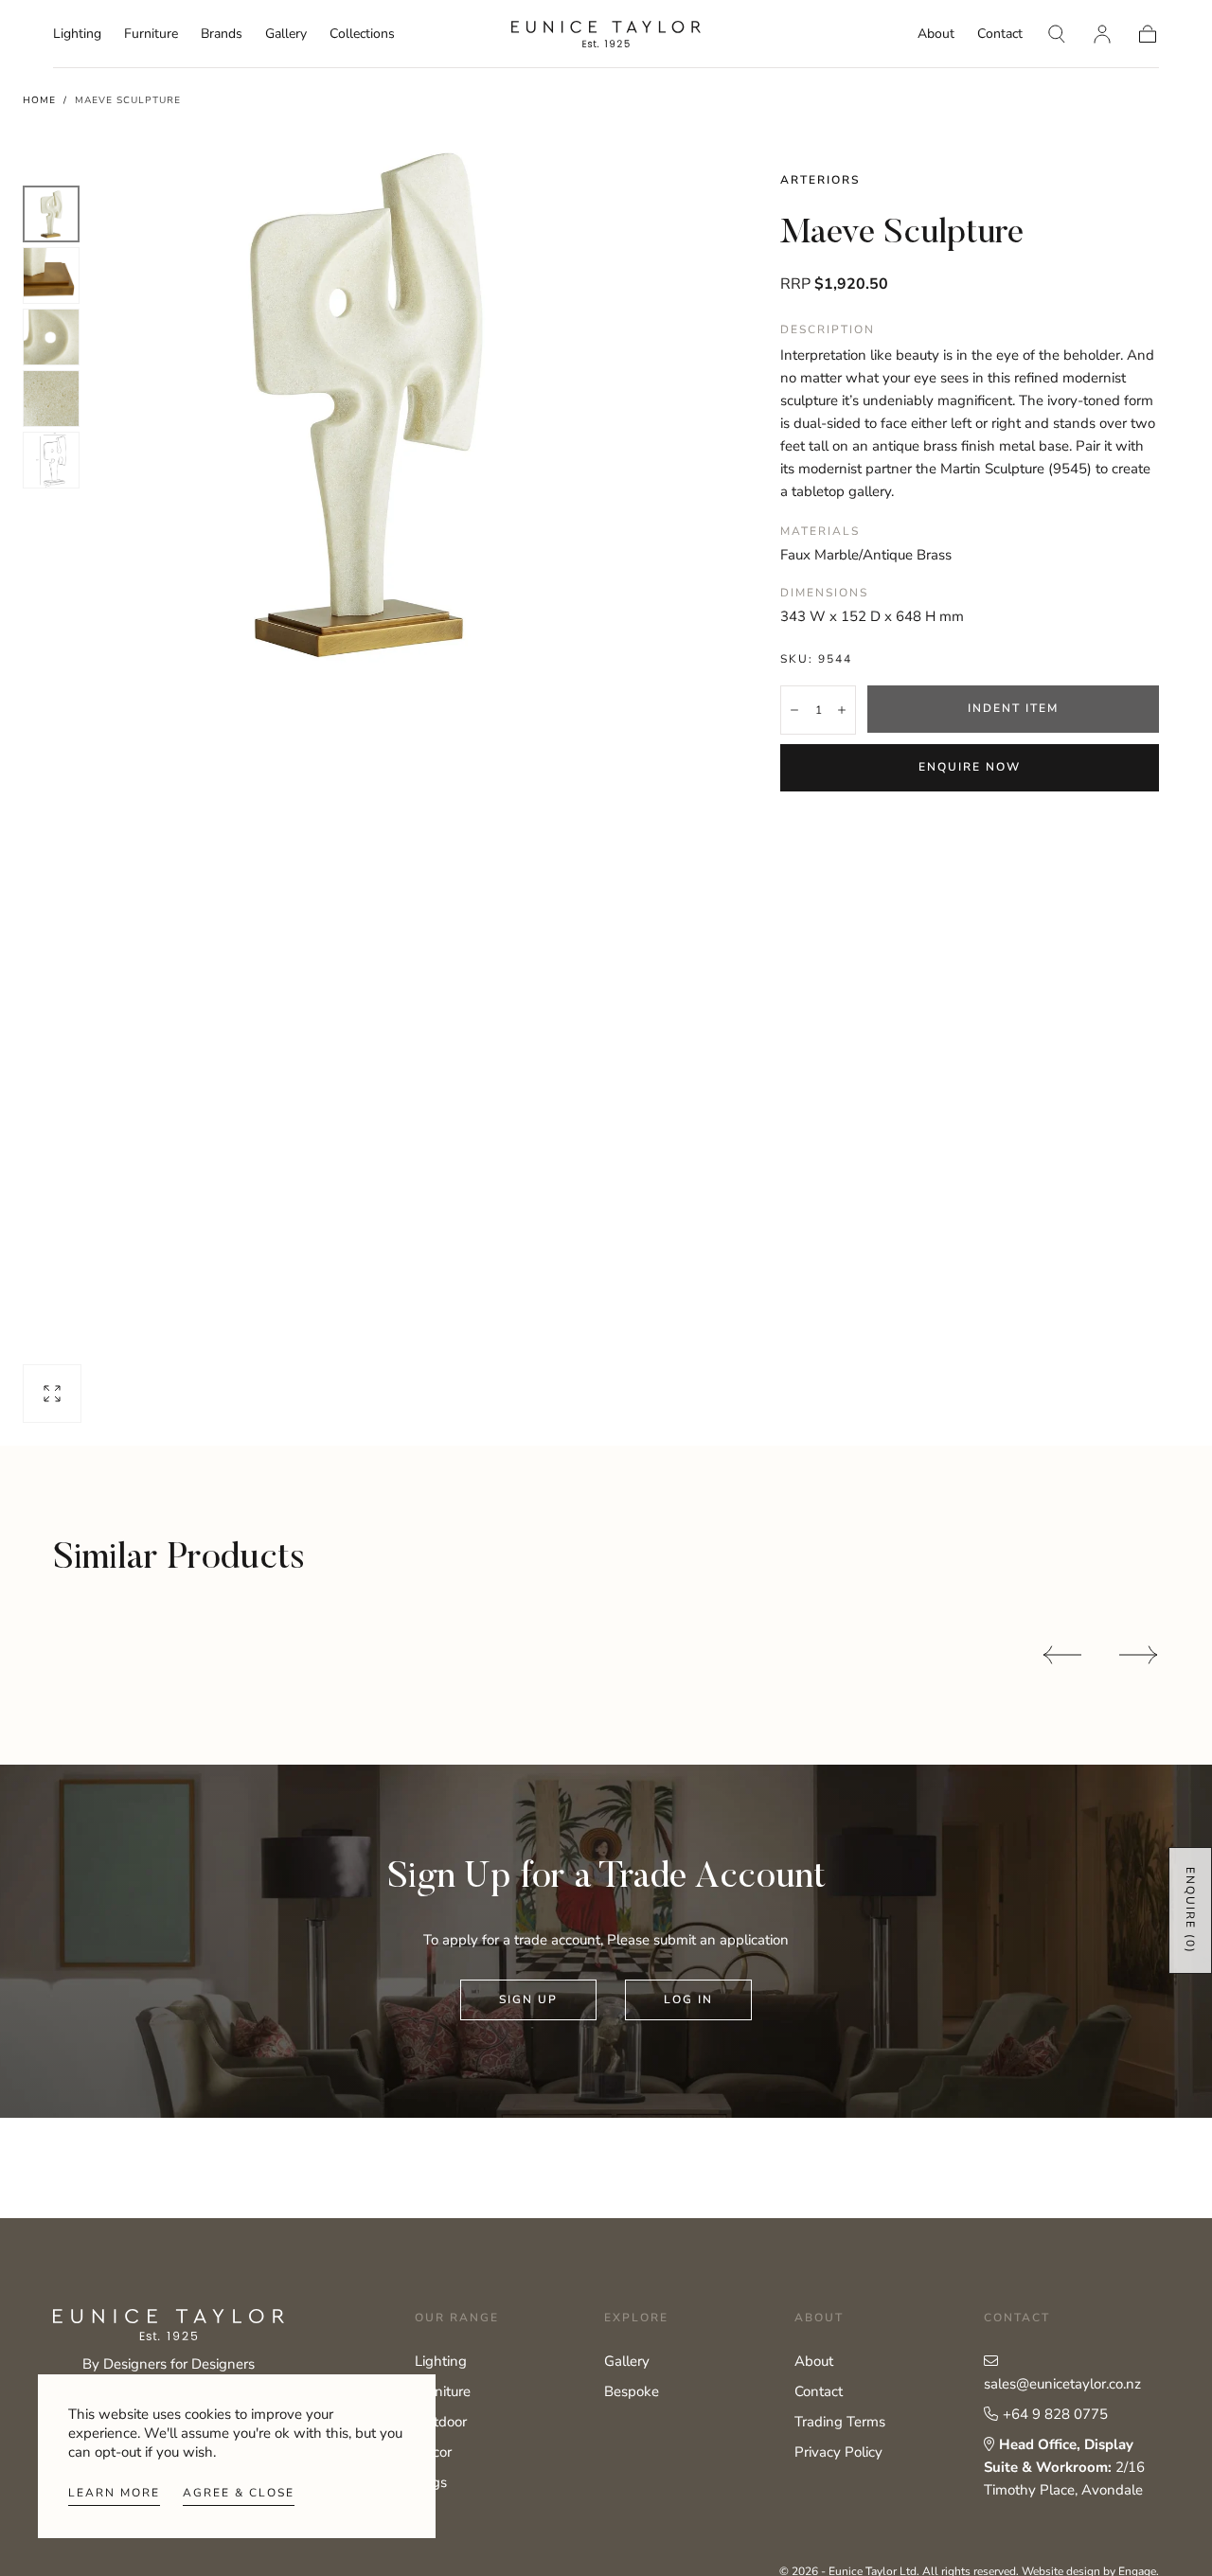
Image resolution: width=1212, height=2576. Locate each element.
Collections (362, 35)
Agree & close (239, 2493)
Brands (222, 35)
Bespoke (632, 2391)
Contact (1000, 35)
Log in (688, 1999)
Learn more (114, 2493)
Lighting (77, 35)
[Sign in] (1102, 34)
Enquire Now (970, 767)
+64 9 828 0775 (1055, 2414)
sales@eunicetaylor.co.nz (1062, 2384)
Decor (433, 2452)
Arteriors (820, 180)
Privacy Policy (838, 2452)
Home (39, 100)
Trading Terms (840, 2422)
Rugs (431, 2482)
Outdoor (441, 2422)
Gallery (286, 35)
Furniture (151, 35)
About (936, 35)
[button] (1057, 34)
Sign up (528, 1999)
